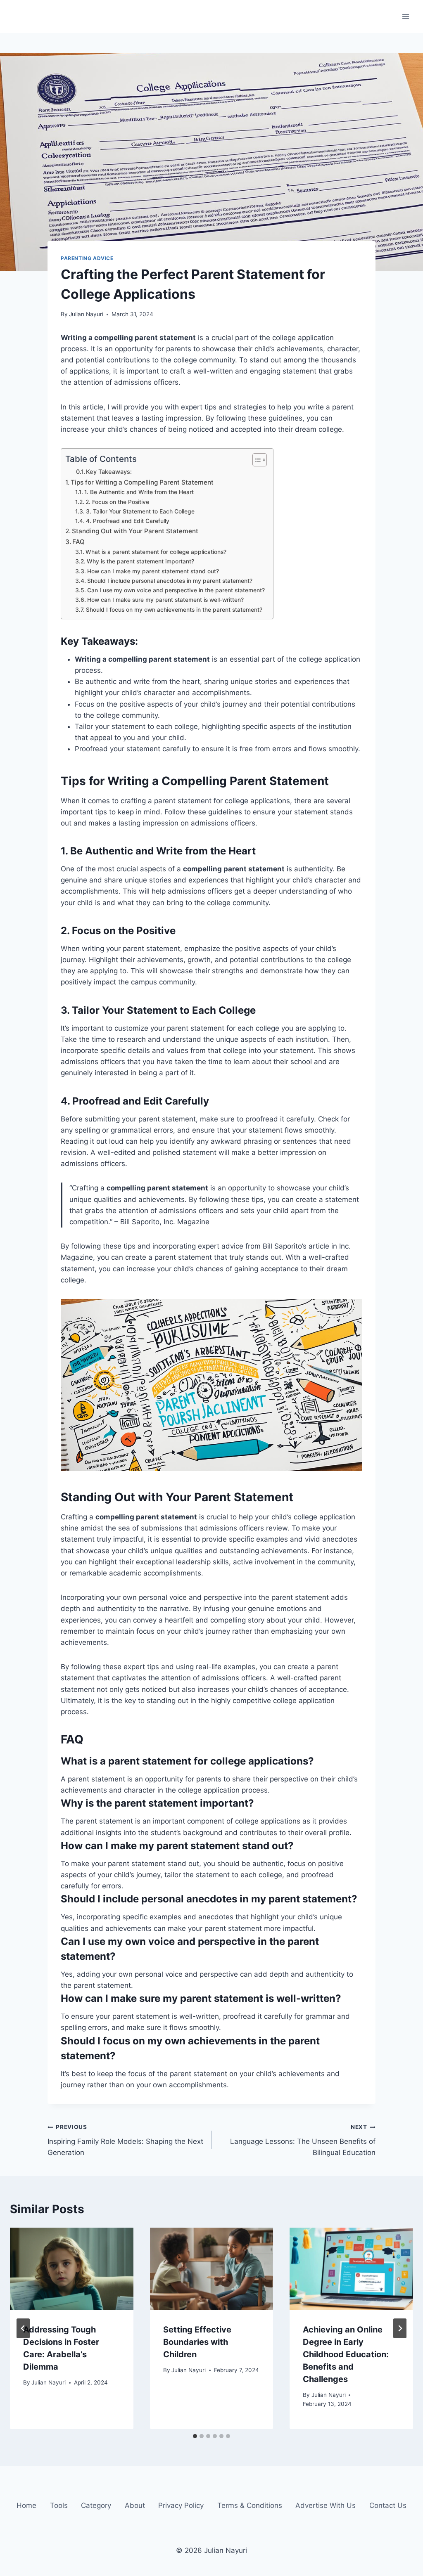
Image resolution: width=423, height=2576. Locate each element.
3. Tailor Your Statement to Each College (140, 511)
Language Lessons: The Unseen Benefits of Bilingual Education (303, 2140)
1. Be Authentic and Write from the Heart (139, 492)
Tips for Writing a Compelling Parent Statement (142, 482)
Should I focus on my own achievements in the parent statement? (174, 610)
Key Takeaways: (109, 472)
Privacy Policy (181, 2506)
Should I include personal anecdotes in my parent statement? (170, 581)
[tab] (195, 2436)
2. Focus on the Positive (117, 502)
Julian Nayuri (86, 314)
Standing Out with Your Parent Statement (135, 531)
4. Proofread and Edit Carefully (128, 521)
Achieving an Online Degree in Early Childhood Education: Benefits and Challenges (346, 2354)
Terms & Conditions (250, 2506)
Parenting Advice (87, 258)
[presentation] (72, 2269)
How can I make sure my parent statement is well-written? (165, 600)
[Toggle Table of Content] (255, 460)
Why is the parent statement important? (140, 561)
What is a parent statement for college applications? (156, 552)
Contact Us (388, 2506)
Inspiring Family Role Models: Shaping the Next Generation (125, 2140)
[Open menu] (405, 16)
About (135, 2506)
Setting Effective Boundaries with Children (197, 2342)
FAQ (78, 542)
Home (26, 2506)
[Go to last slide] (23, 2328)
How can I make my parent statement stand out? (153, 571)
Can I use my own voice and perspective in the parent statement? (176, 590)
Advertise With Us (326, 2506)
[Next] (400, 2328)
